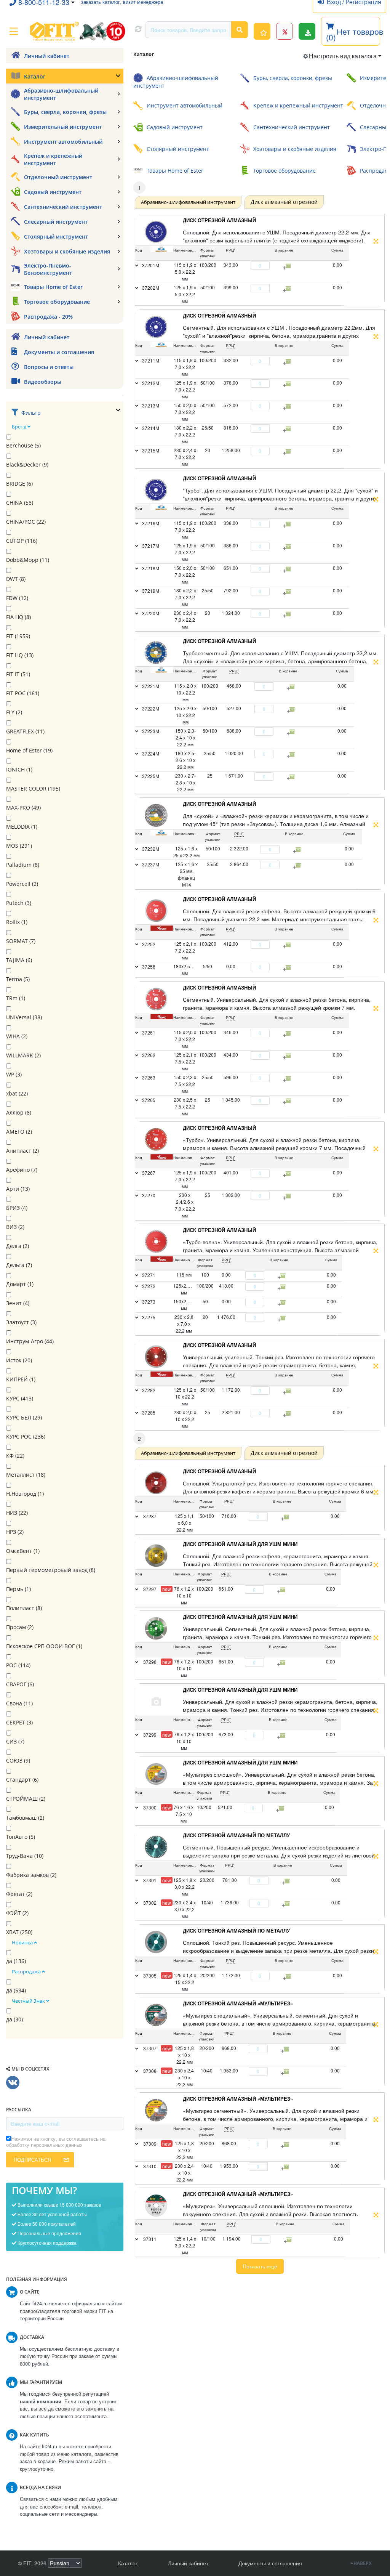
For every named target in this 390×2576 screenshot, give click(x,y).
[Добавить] (274, 266)
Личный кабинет (188, 2563)
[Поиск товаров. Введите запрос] (240, 30)
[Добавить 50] (286, 1517)
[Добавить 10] (281, 1808)
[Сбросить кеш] (138, 30)
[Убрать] (246, 266)
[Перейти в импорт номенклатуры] (307, 31)
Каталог (128, 2563)
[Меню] (14, 31)
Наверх (363, 2563)
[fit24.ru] (77, 31)
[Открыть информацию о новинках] (262, 31)
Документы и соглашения (270, 2563)
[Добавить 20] (287, 1881)
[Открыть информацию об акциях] (285, 31)
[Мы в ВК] (13, 2083)
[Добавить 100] (283, 1590)
